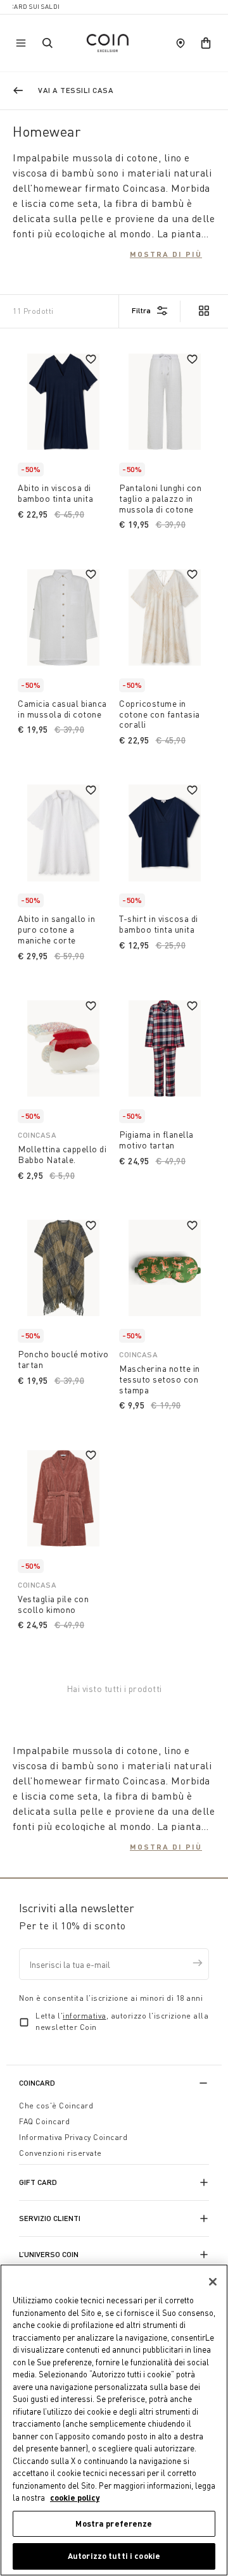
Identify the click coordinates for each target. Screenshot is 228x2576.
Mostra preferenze (114, 2523)
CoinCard (37, 2083)
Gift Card (38, 2182)
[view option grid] (203, 312)
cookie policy (75, 2498)
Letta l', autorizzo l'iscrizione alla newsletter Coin (122, 2021)
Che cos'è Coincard (56, 2106)
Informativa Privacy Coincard (73, 2137)
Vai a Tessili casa (76, 90)
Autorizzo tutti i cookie (114, 2556)
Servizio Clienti (50, 2218)
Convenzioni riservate (60, 2153)
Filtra (141, 310)
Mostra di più (166, 254)
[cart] (206, 43)
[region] (114, 2420)
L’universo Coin (49, 2254)
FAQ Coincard (44, 2121)
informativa (85, 2016)
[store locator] (180, 43)
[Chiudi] (213, 2282)
